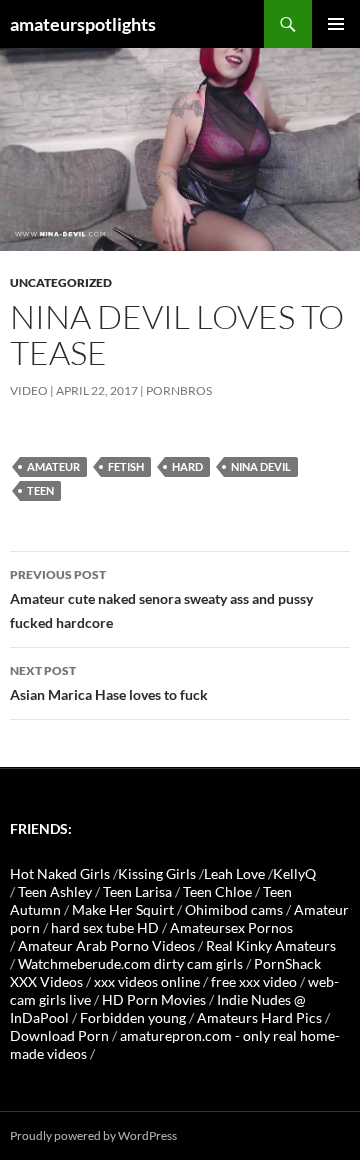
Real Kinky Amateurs (271, 945)
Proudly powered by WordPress (93, 1135)
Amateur (53, 466)
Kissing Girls (157, 873)
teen (40, 490)
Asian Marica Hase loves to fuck (109, 683)
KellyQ (294, 873)
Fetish (126, 466)
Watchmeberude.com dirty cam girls (130, 963)
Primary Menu (336, 24)
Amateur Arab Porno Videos (106, 945)
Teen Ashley (55, 891)
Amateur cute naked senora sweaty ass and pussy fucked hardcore (161, 599)
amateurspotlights (83, 24)
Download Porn (59, 1035)
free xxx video (254, 981)
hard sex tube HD (105, 927)
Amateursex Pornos (231, 927)
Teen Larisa (137, 891)
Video (29, 390)
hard (187, 466)
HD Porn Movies (154, 999)
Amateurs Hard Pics (259, 1017)
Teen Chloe (217, 891)
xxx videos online (147, 981)
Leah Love (234, 873)
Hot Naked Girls (60, 873)
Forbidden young (133, 1017)
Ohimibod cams (234, 909)
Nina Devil (261, 466)
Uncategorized (61, 282)
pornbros (179, 390)
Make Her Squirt (123, 909)
